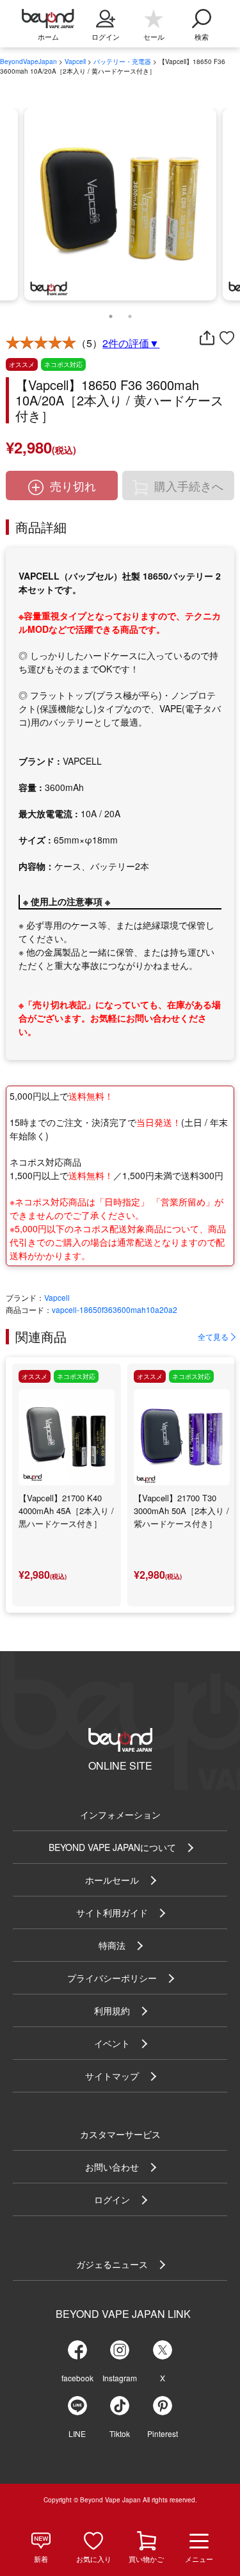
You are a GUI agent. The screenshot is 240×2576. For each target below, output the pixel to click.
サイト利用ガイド (112, 1912)
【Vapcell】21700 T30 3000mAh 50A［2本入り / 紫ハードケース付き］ (181, 1511)
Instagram (120, 2378)
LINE (77, 2433)
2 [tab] (130, 313)
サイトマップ (112, 2076)
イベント (112, 2043)
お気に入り (94, 2559)
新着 (41, 2559)
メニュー (199, 2559)
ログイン (112, 2199)
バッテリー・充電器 (122, 61)
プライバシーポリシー (112, 1978)
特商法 (112, 1945)
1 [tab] (111, 313)
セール (154, 37)
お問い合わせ (112, 2167)
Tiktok (120, 2433)
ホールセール (112, 1880)
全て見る (213, 1336)
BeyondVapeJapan (28, 61)
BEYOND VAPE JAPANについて (112, 1847)
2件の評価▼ (131, 343)
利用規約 (112, 2010)
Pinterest (163, 2433)
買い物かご (146, 2559)
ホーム (48, 37)
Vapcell (75, 61)
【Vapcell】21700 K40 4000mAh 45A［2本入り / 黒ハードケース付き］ (66, 1511)
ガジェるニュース (112, 2264)
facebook (77, 2378)
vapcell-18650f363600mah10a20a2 (115, 1309)
